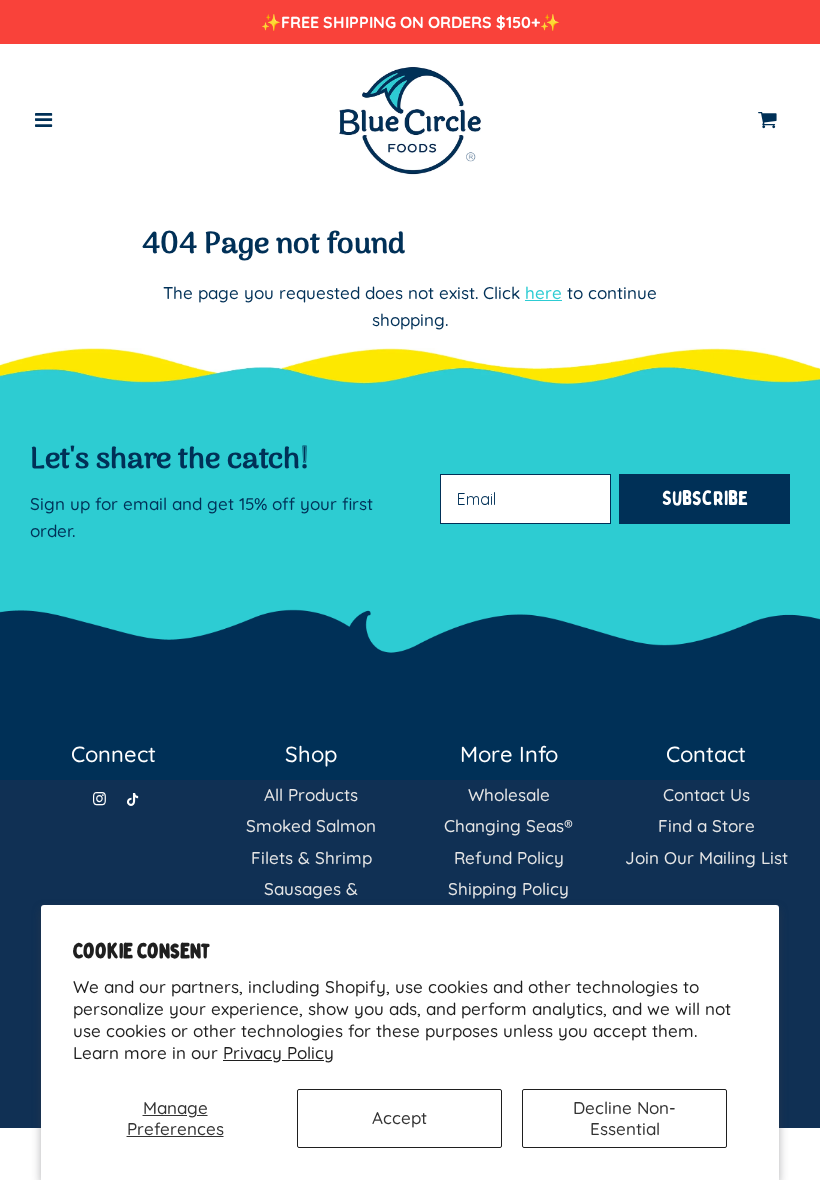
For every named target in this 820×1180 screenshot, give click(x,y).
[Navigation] (44, 120)
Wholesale (509, 794)
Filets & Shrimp (311, 857)
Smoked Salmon (311, 825)
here (543, 292)
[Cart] (774, 120)
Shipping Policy (508, 888)
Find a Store (706, 825)
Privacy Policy (278, 1052)
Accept (399, 1117)
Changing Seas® (508, 825)
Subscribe (705, 498)
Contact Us (706, 794)
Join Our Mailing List (706, 857)
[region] (410, 22)
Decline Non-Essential (624, 1117)
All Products (311, 794)
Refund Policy (509, 857)
